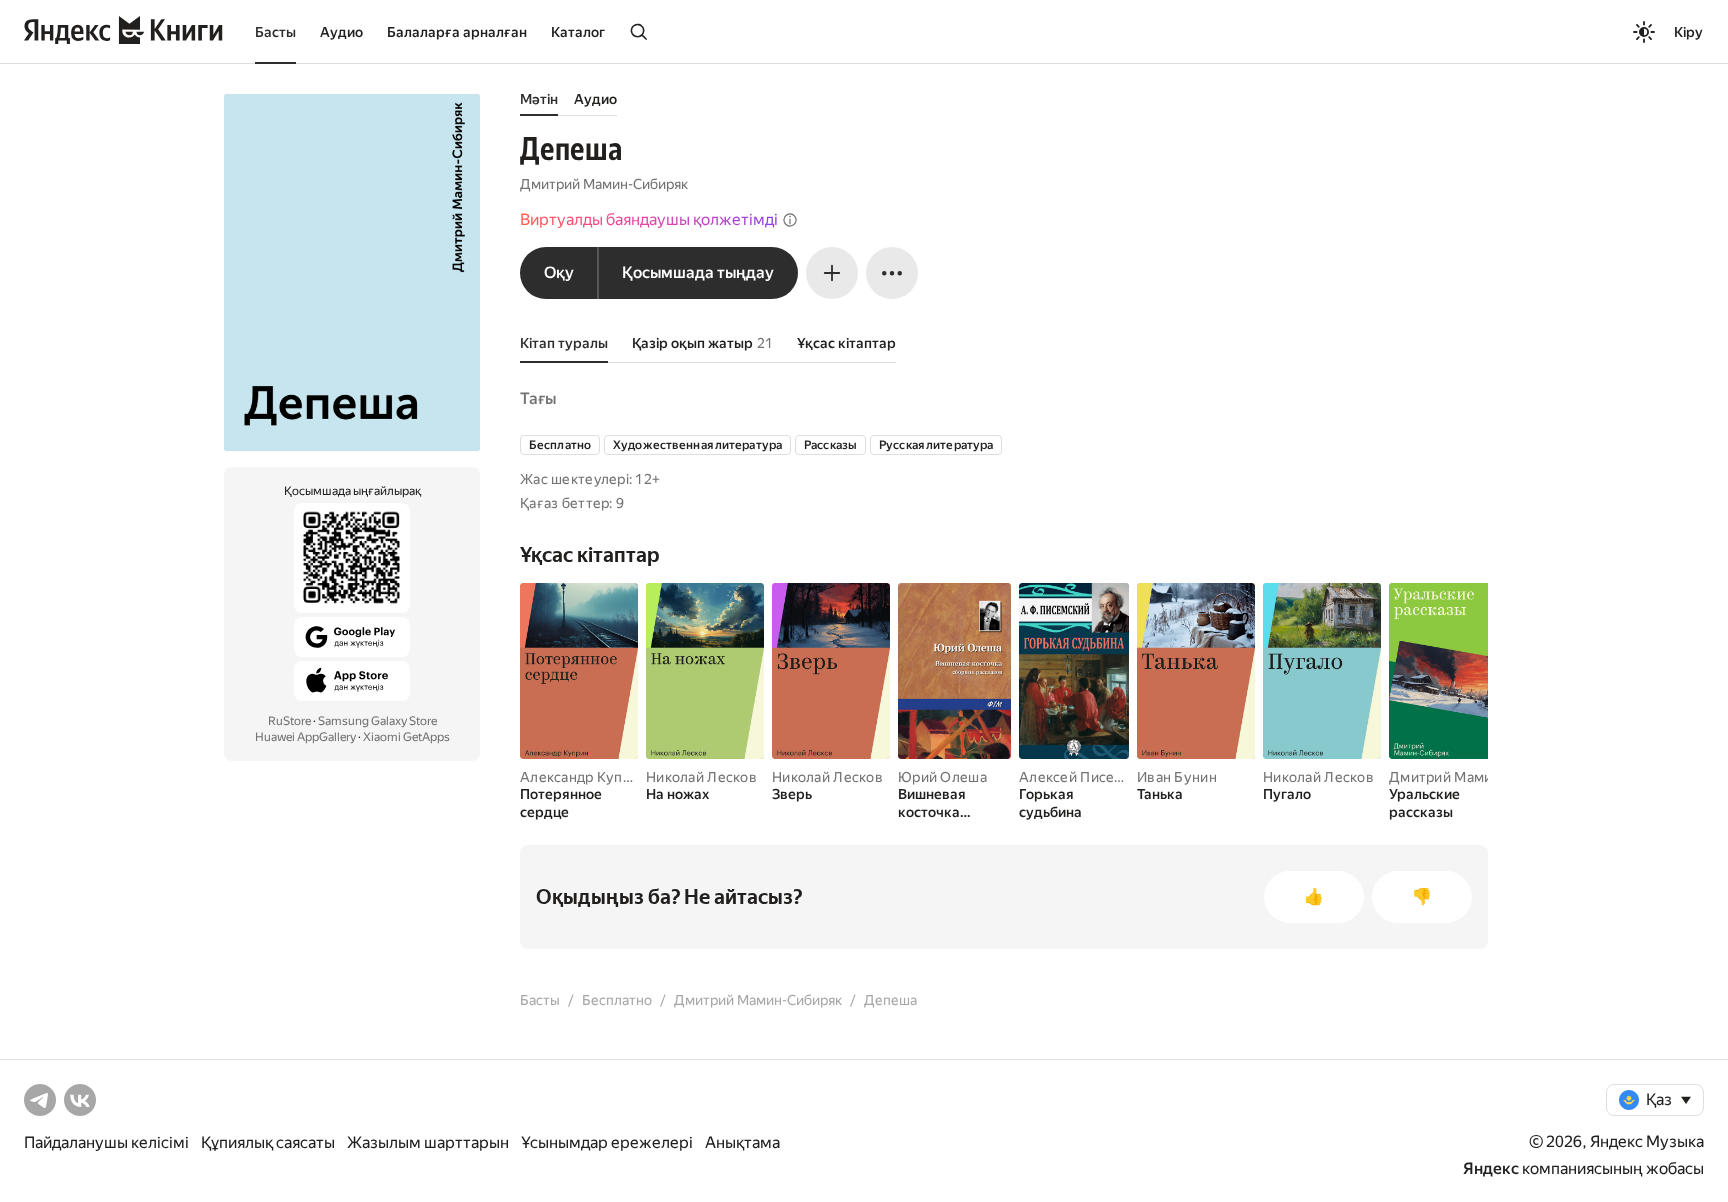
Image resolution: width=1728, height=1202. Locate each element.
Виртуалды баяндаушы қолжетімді (649, 219)
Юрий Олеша (942, 777)
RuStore (289, 721)
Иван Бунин (1177, 777)
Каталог (578, 32)
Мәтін (539, 99)
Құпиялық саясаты (268, 1142)
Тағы (538, 398)
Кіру (1688, 32)
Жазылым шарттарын (428, 1142)
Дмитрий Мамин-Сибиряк (604, 184)
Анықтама (742, 1142)
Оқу (559, 272)
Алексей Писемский (1087, 777)
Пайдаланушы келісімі (106, 1142)
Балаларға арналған (457, 32)
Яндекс (1491, 1168)
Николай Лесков (701, 777)
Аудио (341, 32)
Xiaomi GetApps (406, 737)
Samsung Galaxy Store (377, 721)
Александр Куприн (583, 777)
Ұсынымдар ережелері (607, 1142)
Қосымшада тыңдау (698, 272)
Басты (275, 32)
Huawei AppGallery (305, 737)
